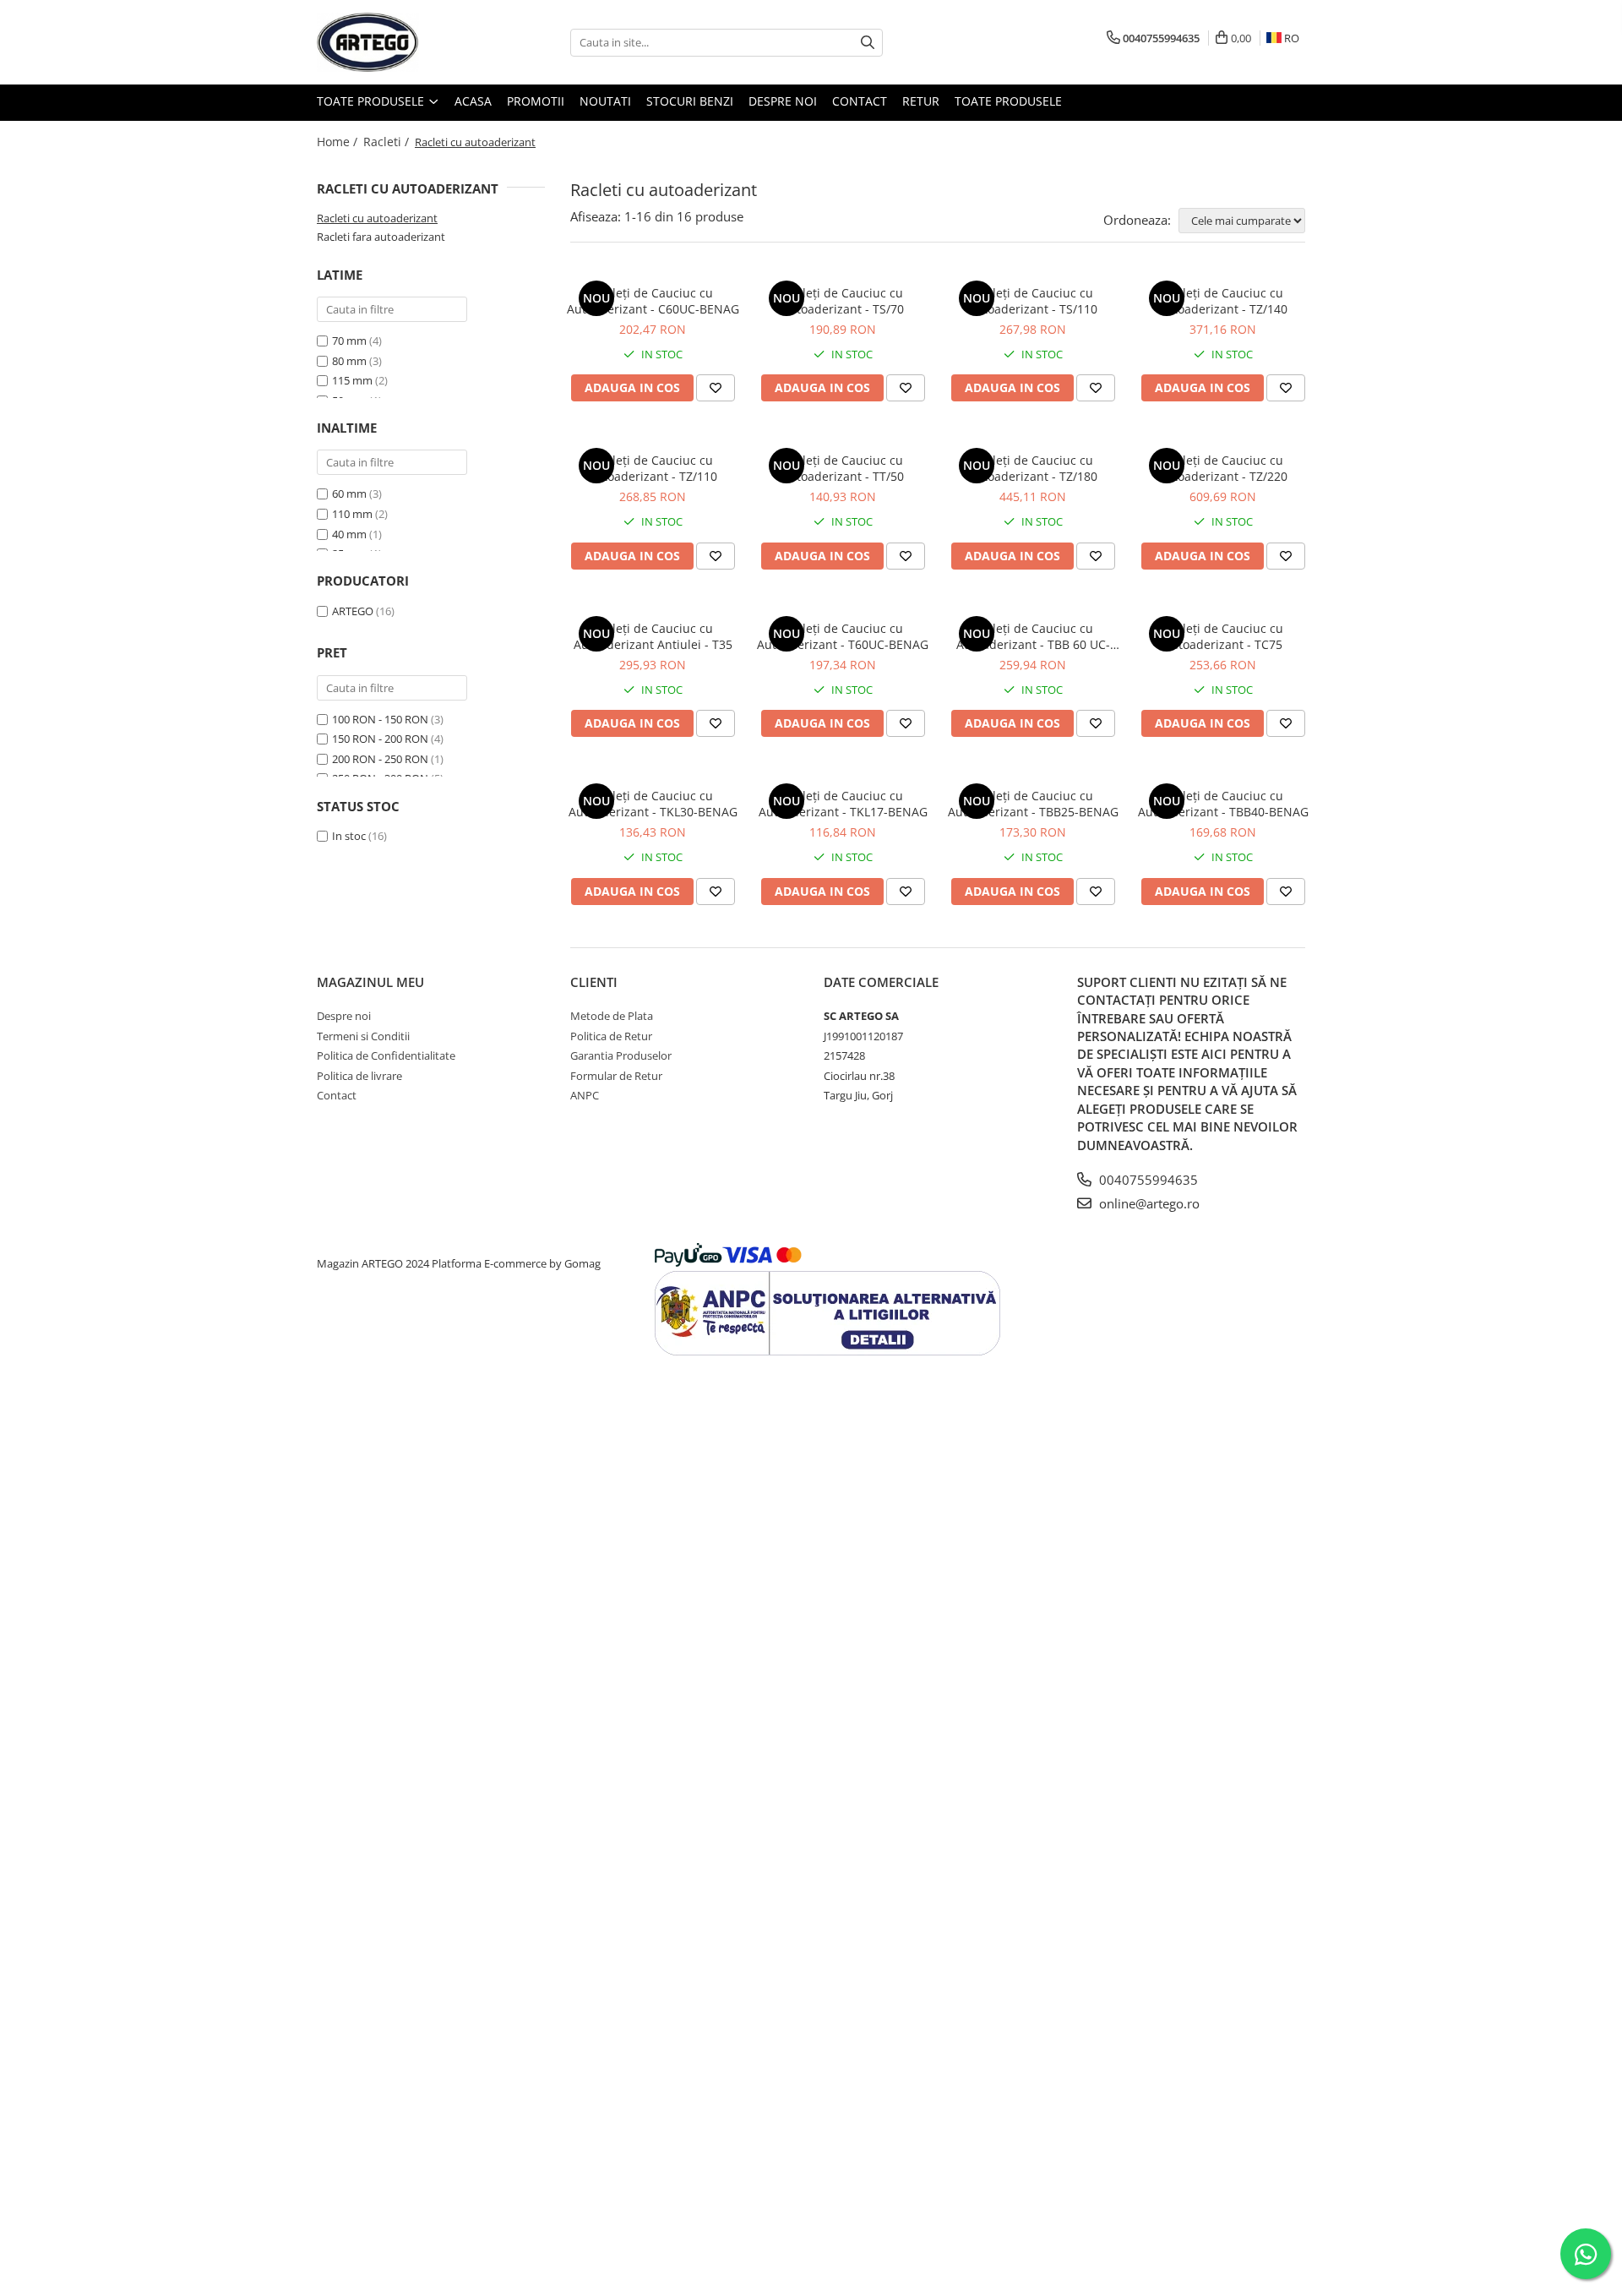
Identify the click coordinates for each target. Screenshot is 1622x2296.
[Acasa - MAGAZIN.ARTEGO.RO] (401, 42)
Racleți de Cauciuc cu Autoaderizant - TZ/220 (1223, 468)
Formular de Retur (616, 1076)
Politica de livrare (359, 1076)
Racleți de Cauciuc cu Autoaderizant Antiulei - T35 (653, 636)
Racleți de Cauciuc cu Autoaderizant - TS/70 (843, 301)
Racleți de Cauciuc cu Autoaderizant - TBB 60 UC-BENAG (1033, 636)
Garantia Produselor (621, 1055)
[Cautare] (868, 43)
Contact (860, 101)
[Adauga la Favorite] (716, 388)
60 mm (351, 494)
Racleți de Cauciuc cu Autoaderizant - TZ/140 (1223, 301)
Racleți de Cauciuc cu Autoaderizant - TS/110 (1033, 301)
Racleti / (388, 142)
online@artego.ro (1148, 1203)
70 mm (349, 341)
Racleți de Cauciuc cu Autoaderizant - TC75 (1223, 636)
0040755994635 (1147, 1180)
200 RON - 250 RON (380, 759)
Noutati (605, 101)
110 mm (354, 514)
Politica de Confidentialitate (386, 1055)
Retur (921, 101)
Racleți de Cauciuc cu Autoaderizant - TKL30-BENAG (653, 804)
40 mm (351, 534)
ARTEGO (353, 611)
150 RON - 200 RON (380, 739)
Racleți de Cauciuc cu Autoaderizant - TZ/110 (653, 468)
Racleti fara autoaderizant (381, 237)
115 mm (352, 380)
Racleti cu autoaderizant (377, 218)
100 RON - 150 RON (380, 719)
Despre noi (783, 101)
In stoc (349, 836)
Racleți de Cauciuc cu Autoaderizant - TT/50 (843, 468)
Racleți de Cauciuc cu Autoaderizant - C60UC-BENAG (653, 301)
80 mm (349, 361)
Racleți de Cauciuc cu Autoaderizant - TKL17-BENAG (843, 804)
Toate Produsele (372, 101)
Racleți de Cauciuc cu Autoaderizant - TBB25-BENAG (1033, 804)
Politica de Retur (611, 1036)
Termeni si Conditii (363, 1036)
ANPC (585, 1095)
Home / (339, 142)
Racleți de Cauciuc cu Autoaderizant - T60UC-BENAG (843, 636)
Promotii (536, 101)
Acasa (473, 101)
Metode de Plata (612, 1016)
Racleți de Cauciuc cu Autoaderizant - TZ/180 (1033, 468)
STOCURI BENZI (690, 101)
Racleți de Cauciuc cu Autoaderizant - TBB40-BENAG (1223, 804)
